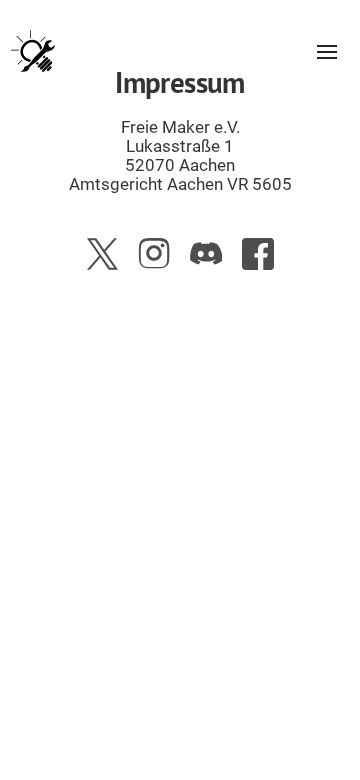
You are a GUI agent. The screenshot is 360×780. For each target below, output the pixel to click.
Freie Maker (33, 52)
